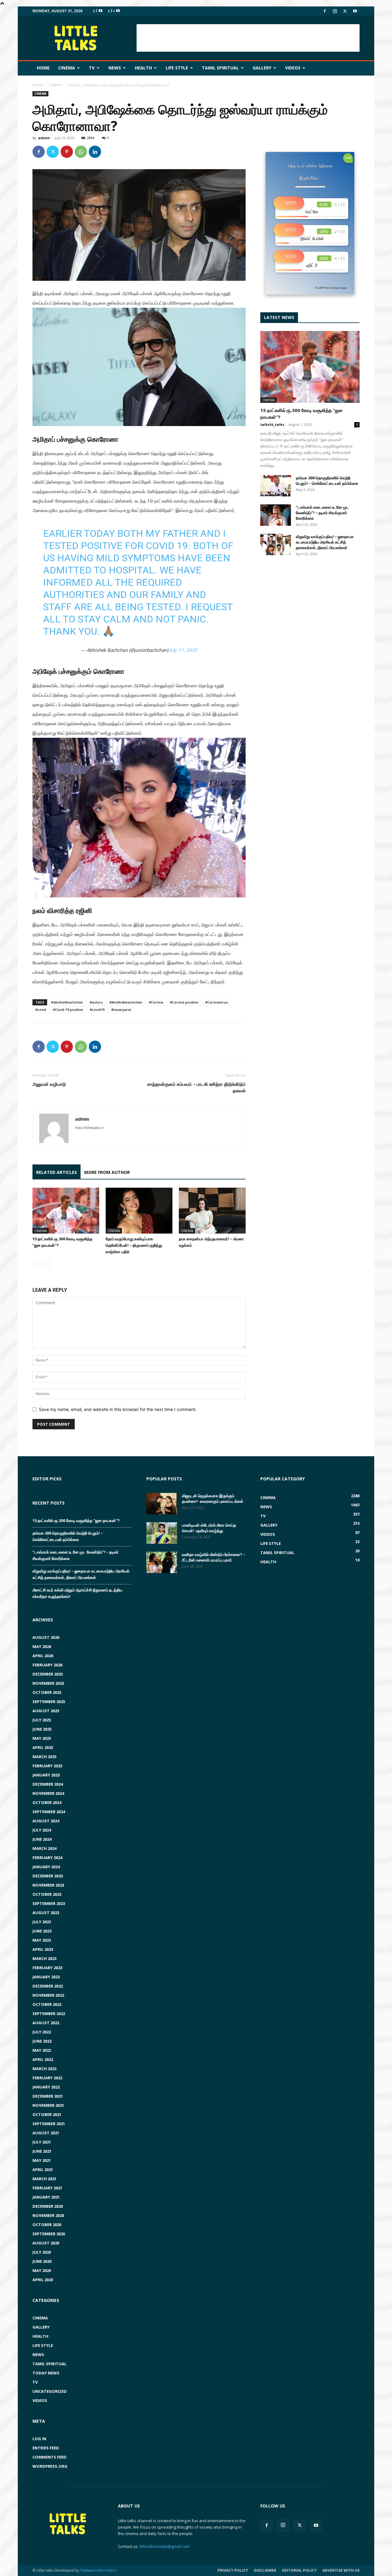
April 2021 (43, 2170)
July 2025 (42, 1720)
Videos (293, 68)
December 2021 (48, 2096)
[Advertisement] (248, 38)
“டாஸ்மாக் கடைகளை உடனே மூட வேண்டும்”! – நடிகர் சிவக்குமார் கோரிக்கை (322, 513)
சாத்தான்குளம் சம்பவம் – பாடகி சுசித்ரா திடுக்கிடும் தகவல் (196, 1087)
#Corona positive (184, 1002)
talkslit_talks (272, 424)
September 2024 (49, 1812)
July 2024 (42, 1830)
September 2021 (49, 2124)
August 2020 (46, 2243)
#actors (96, 1002)
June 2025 (42, 1729)
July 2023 (42, 1922)
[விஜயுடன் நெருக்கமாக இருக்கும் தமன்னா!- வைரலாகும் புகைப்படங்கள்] (162, 1504)
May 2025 (42, 1738)
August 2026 (46, 1637)
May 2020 (42, 2270)
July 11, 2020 (183, 650)
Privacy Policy (233, 2570)
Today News (46, 2373)
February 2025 (47, 1766)
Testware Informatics (98, 2570)
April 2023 (43, 1949)
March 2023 (44, 1958)
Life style (177, 68)
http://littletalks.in (89, 1128)
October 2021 (47, 2114)
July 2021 (42, 2142)
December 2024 (48, 1784)
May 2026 (42, 1646)
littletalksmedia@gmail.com (164, 2546)
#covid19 (97, 1010)
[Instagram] (335, 11)
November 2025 (48, 1683)
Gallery (262, 68)
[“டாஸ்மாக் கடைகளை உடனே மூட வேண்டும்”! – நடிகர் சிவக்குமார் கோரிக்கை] (276, 515)
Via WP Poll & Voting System (331, 288)
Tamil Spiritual (220, 68)
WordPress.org (50, 2466)
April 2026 (43, 1656)
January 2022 (46, 2087)
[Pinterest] (67, 152)
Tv (92, 68)
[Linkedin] (95, 152)
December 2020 (48, 2206)
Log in (39, 2439)
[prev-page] (36, 1264)
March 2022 (44, 2069)
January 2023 (46, 1977)
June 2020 (42, 2261)
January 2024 (46, 1867)
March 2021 (44, 2179)
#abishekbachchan (67, 1002)
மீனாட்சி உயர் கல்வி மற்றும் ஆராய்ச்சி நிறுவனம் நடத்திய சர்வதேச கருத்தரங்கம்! (77, 1593)
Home (43, 68)
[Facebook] (325, 11)
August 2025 (46, 1711)
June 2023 (42, 1931)
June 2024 (42, 1839)
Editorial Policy (299, 2570)
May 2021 (42, 2160)
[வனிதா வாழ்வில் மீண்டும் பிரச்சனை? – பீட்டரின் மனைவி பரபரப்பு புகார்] (162, 1562)
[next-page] (46, 1264)
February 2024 (47, 1858)
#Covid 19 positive (68, 1010)
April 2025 (43, 1747)
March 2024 (44, 1848)
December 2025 (48, 1674)
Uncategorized (50, 2391)
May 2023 (42, 1940)
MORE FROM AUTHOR (107, 1172)
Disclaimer (265, 2570)
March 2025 (44, 1757)
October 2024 (47, 1802)
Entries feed (46, 2448)
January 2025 (46, 1775)
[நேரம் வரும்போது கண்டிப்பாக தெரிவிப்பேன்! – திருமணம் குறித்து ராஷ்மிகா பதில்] (139, 1211)
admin (44, 138)
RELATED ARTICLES (57, 1172)
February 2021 (47, 2188)
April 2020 (43, 2280)
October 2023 (47, 1894)
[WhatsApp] (81, 152)
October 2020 (47, 2225)
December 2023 (48, 1876)
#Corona (156, 1002)
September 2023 (49, 1903)
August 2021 (46, 2133)
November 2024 (48, 1793)
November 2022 (48, 1995)
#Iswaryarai (121, 1010)
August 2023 (46, 1913)
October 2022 (47, 2004)
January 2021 (46, 2197)
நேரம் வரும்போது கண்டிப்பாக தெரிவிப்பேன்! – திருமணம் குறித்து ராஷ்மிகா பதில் (134, 1245)
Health (143, 68)
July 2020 (42, 2252)
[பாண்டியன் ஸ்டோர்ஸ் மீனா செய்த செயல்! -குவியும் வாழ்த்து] (162, 1533)
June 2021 (42, 2151)
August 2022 (46, 2023)
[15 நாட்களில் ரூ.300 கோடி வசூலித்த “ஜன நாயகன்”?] (66, 1211)
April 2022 (43, 2059)
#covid (41, 1010)
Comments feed (49, 2457)
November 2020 (48, 2215)
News (115, 68)
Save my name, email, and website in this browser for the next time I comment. (118, 1409)
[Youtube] (355, 11)
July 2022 (42, 2032)
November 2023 (48, 1885)
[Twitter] (345, 11)
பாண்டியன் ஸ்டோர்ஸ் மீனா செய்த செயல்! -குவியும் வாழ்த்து (209, 1528)
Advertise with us (341, 2570)
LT (96, 11)
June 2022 (42, 2041)
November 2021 (48, 2105)
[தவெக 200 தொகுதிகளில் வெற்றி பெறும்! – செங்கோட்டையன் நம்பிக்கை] (276, 486)
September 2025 (49, 1702)
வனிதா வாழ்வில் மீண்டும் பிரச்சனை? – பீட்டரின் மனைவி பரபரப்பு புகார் (214, 1557)
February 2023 (47, 1968)
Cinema (67, 68)
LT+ (112, 11)
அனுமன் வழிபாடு (49, 1084)
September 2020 (49, 2234)
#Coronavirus (217, 1002)
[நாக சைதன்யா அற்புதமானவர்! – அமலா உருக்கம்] (212, 1211)
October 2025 (47, 1692)
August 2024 (46, 1821)
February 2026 (47, 1665)
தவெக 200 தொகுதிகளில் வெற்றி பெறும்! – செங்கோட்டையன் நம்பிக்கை (327, 481)
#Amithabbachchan (126, 1002)
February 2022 (47, 2078)
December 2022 (48, 1986)
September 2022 (49, 2014)
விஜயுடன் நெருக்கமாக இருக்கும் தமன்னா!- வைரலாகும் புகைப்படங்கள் (213, 1498)
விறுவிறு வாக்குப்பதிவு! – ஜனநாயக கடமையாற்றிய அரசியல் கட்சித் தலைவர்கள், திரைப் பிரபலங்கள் (325, 542)
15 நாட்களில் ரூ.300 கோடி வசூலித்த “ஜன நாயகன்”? (76, 1520)
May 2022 (42, 2050)
